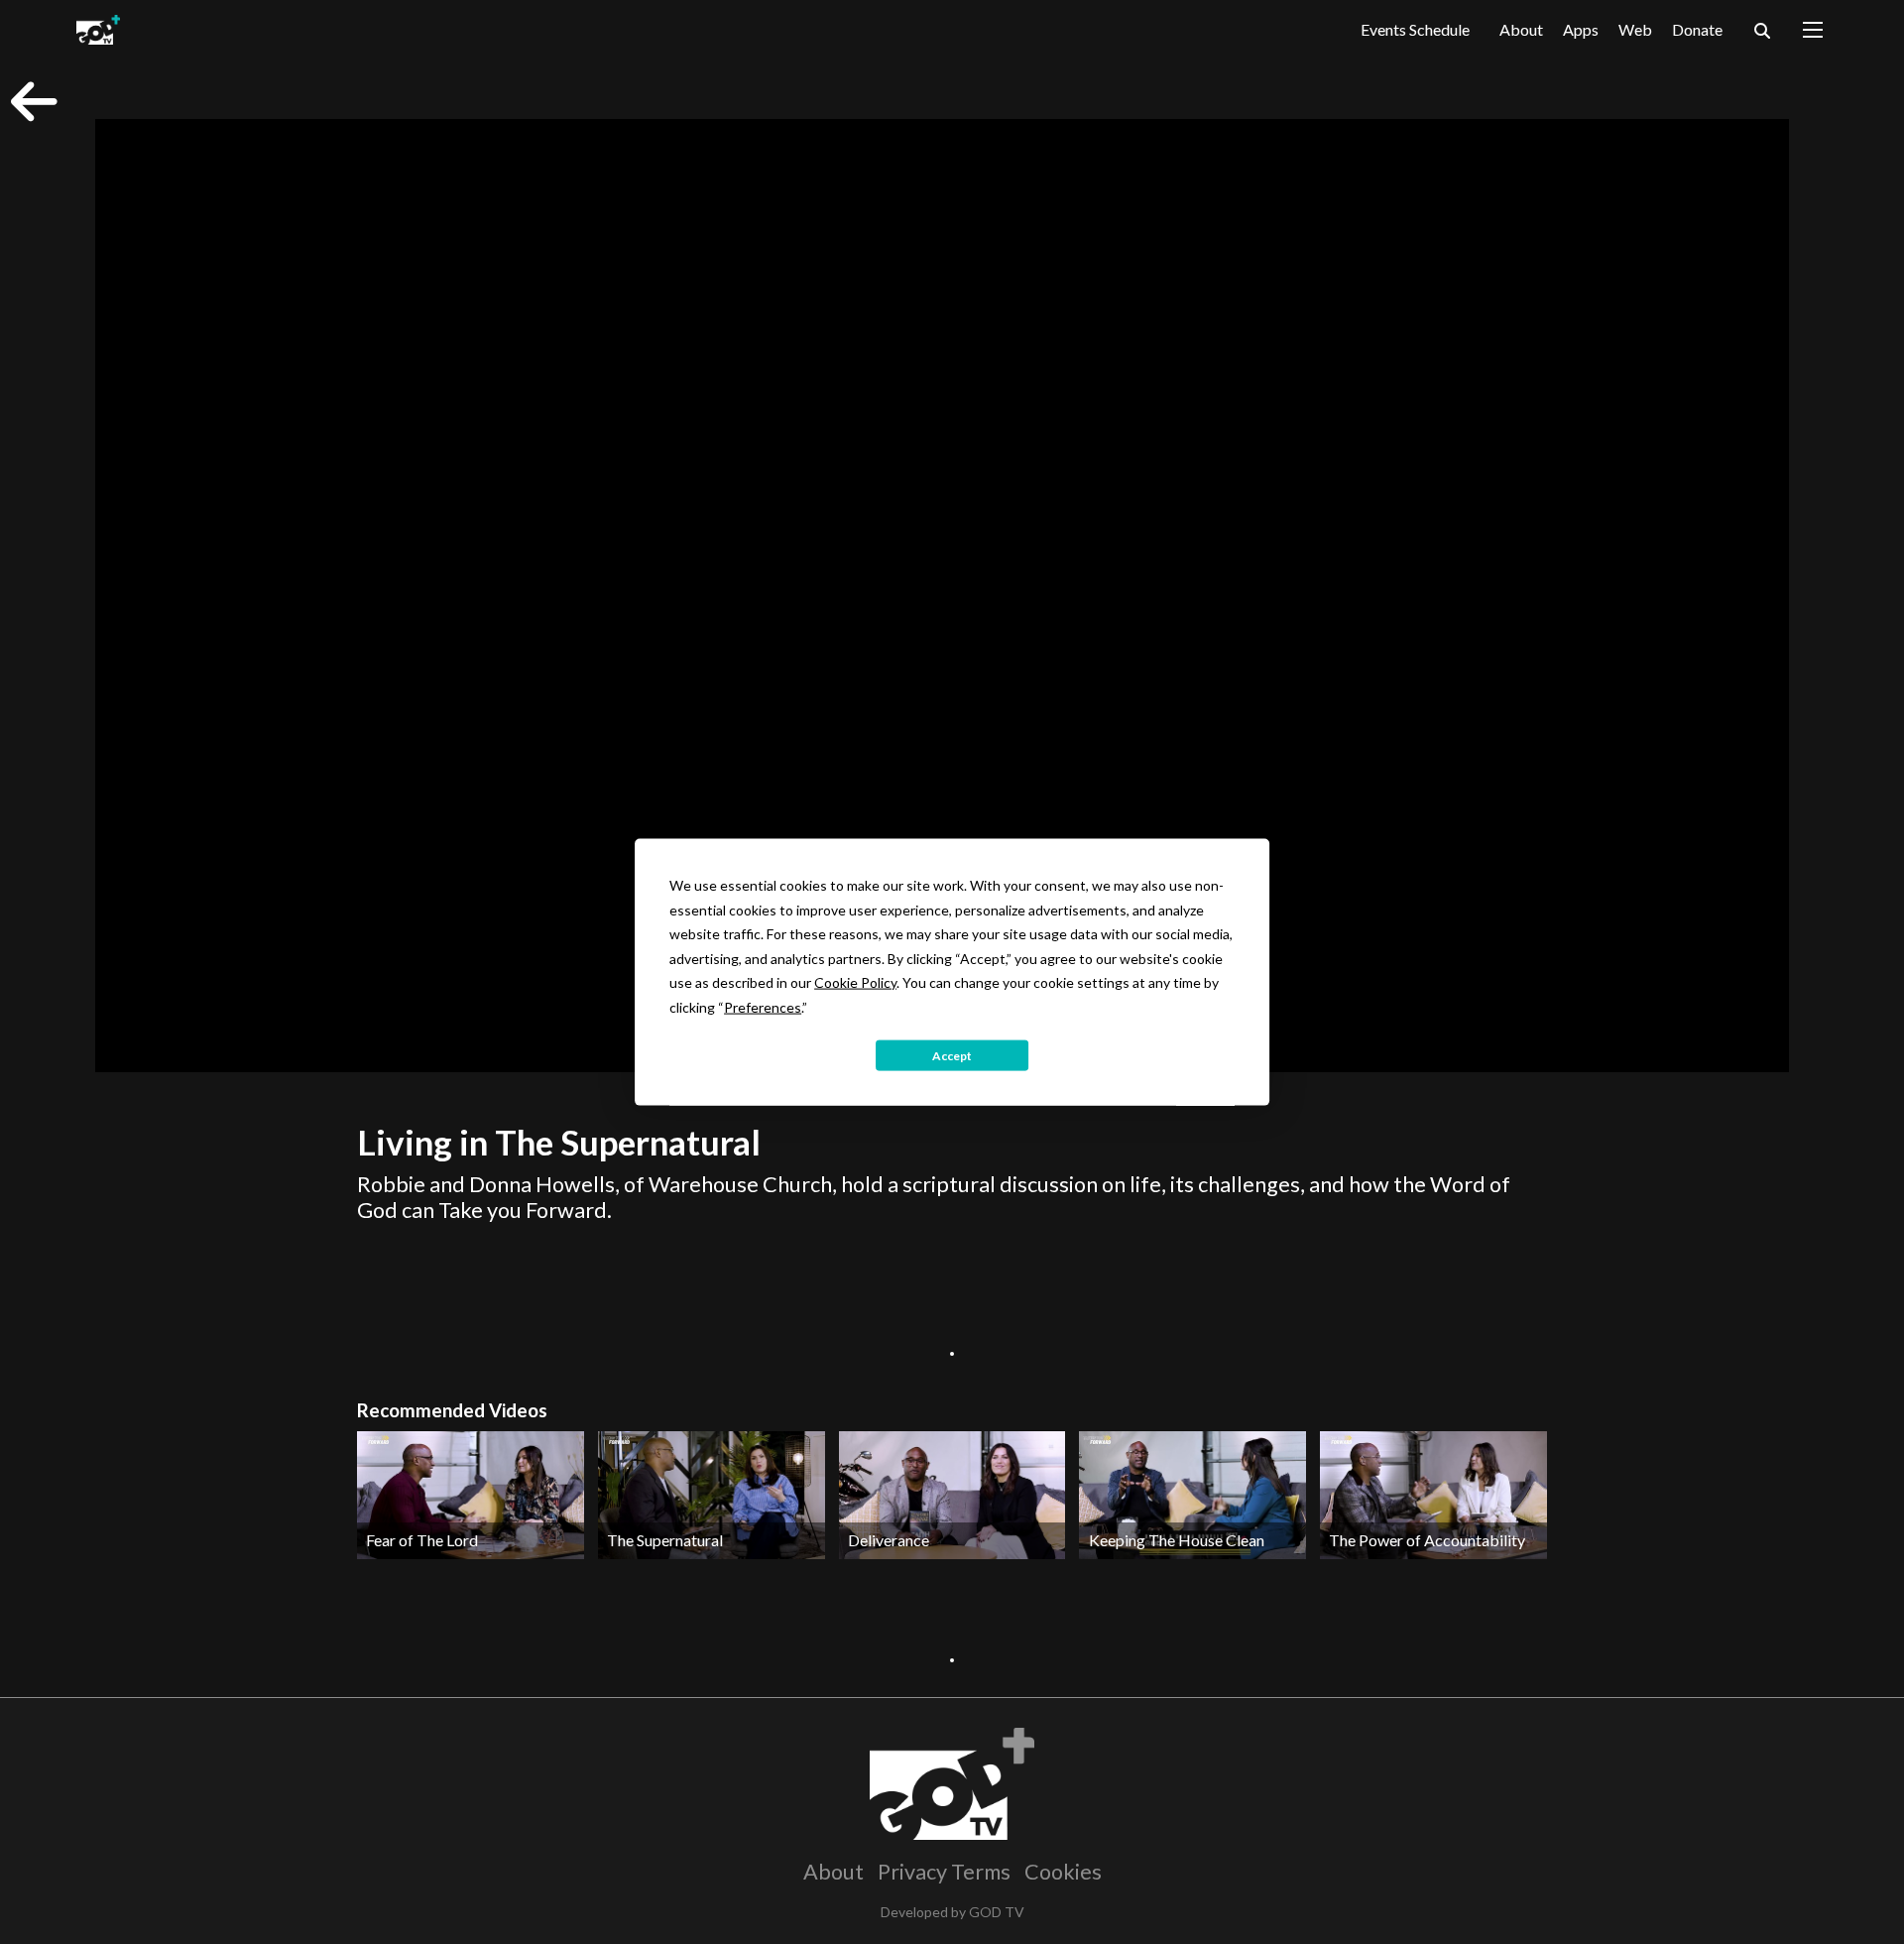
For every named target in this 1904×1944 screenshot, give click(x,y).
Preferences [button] (763, 1006)
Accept (952, 1055)
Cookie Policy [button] (855, 982)
